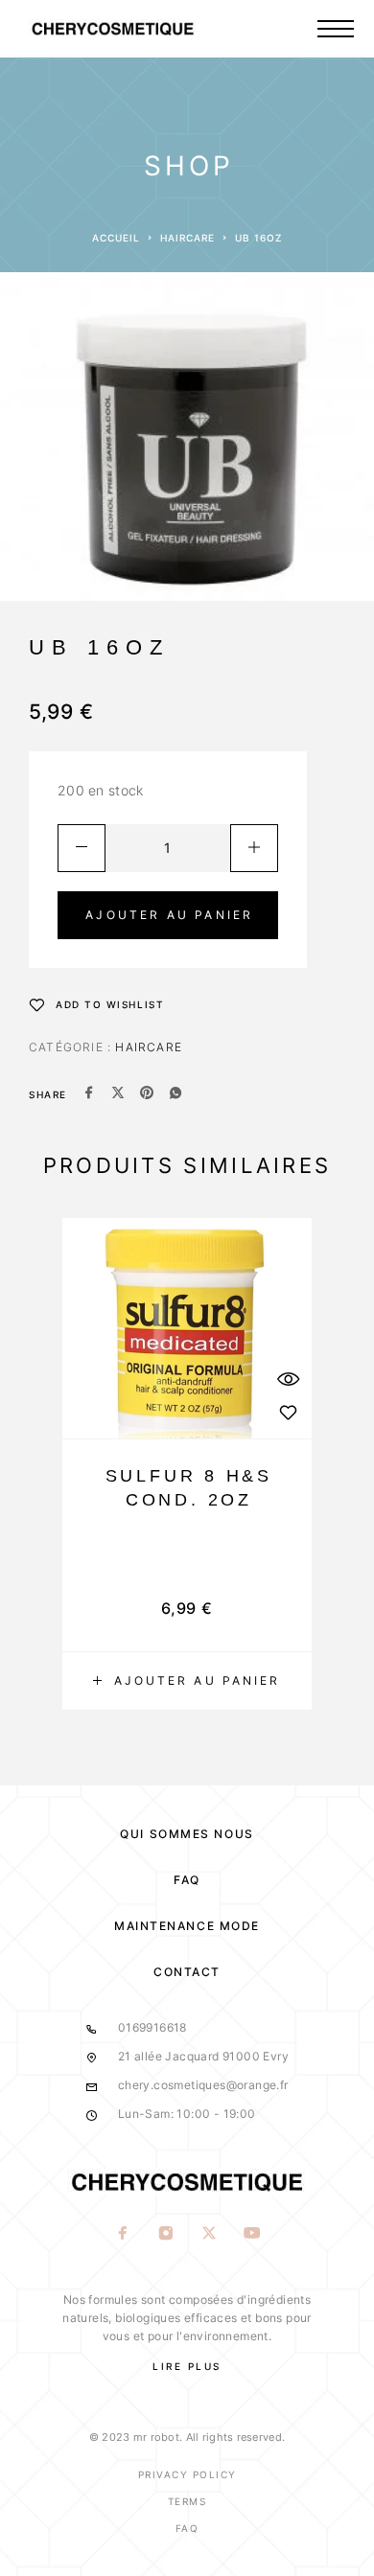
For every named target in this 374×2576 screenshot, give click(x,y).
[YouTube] (252, 2235)
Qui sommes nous (187, 1834)
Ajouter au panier (169, 915)
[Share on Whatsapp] (175, 1094)
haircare (187, 238)
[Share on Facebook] (89, 1094)
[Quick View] (288, 1379)
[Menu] (336, 29)
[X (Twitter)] (209, 2235)
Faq (187, 2528)
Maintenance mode (187, 1926)
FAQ (187, 1880)
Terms (187, 2501)
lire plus (187, 2366)
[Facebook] (122, 2235)
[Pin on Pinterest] (147, 1094)
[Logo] (149, 29)
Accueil (116, 238)
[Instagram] (165, 2235)
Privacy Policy (187, 2474)
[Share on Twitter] (118, 1094)
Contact (187, 1972)
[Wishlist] (288, 1412)
